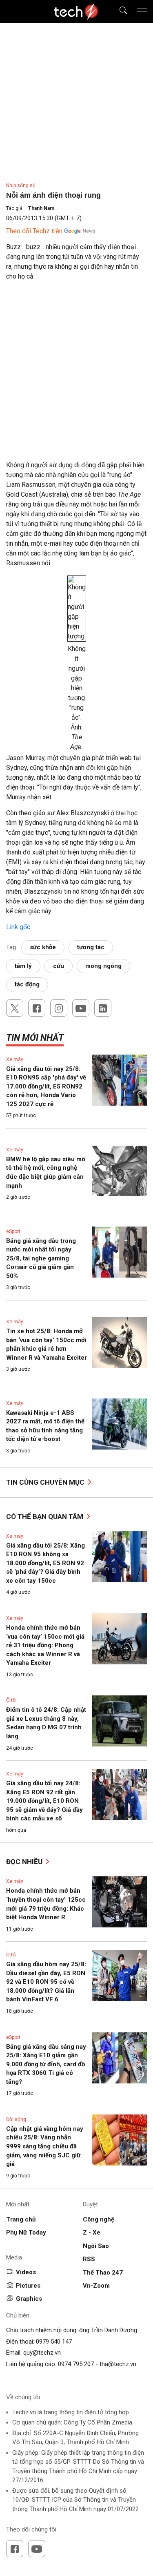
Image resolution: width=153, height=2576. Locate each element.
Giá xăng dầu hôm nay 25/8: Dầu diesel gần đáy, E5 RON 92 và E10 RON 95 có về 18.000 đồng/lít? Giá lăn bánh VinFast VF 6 (46, 1982)
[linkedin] (103, 1008)
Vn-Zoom (96, 2286)
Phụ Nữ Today (26, 2233)
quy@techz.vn (42, 2353)
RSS (89, 2259)
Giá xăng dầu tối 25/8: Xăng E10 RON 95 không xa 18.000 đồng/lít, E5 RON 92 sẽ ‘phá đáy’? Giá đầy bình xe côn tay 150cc (45, 1563)
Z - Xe (92, 2233)
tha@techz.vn (118, 2364)
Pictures (28, 2286)
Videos (26, 2272)
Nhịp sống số (21, 185)
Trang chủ (21, 2219)
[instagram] (59, 1008)
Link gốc (18, 927)
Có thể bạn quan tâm (45, 1517)
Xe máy (15, 1059)
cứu (59, 966)
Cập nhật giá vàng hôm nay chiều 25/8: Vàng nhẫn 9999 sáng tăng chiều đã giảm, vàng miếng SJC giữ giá (45, 2146)
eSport (13, 1231)
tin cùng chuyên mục (46, 1482)
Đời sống (16, 2119)
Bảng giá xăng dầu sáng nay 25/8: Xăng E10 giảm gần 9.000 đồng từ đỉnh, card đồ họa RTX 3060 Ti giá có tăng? (46, 2064)
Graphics (29, 2299)
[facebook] (37, 1008)
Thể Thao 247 (103, 2273)
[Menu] (142, 11)
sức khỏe (43, 947)
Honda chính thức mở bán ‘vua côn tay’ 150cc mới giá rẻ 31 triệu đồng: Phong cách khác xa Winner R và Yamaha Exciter (45, 1645)
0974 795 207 (76, 2364)
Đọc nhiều (25, 1862)
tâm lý (23, 966)
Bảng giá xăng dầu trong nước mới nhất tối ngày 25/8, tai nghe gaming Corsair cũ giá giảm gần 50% (41, 1258)
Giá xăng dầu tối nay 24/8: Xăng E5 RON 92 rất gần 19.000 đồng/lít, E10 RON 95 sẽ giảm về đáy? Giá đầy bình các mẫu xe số (44, 1801)
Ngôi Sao (96, 2246)
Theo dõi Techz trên (34, 231)
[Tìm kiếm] (118, 12)
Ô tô (11, 1700)
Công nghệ (99, 2219)
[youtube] (81, 1008)
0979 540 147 (54, 2342)
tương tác (91, 947)
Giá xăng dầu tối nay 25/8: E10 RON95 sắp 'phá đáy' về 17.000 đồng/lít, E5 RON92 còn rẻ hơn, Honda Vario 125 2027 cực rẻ (46, 1086)
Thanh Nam (41, 208)
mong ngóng (103, 966)
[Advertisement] (76, 367)
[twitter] (15, 1008)
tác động (27, 984)
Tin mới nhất (35, 1038)
